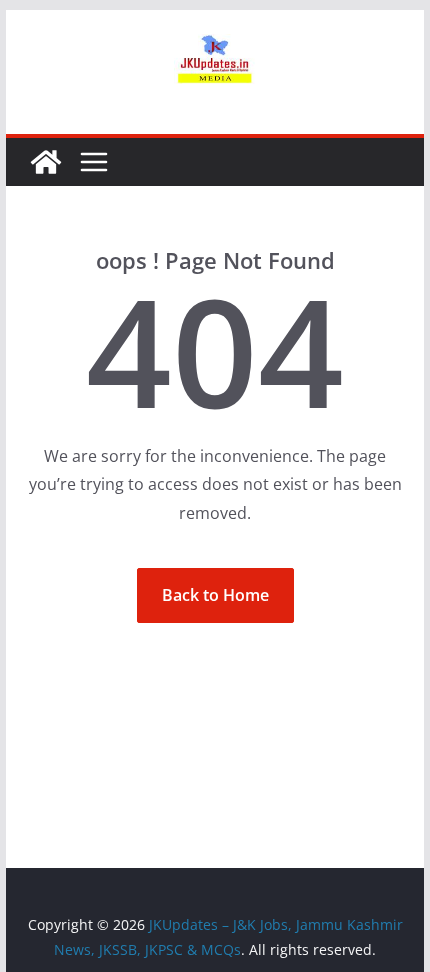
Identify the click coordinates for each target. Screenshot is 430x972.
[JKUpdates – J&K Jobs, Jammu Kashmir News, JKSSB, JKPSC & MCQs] (46, 162)
